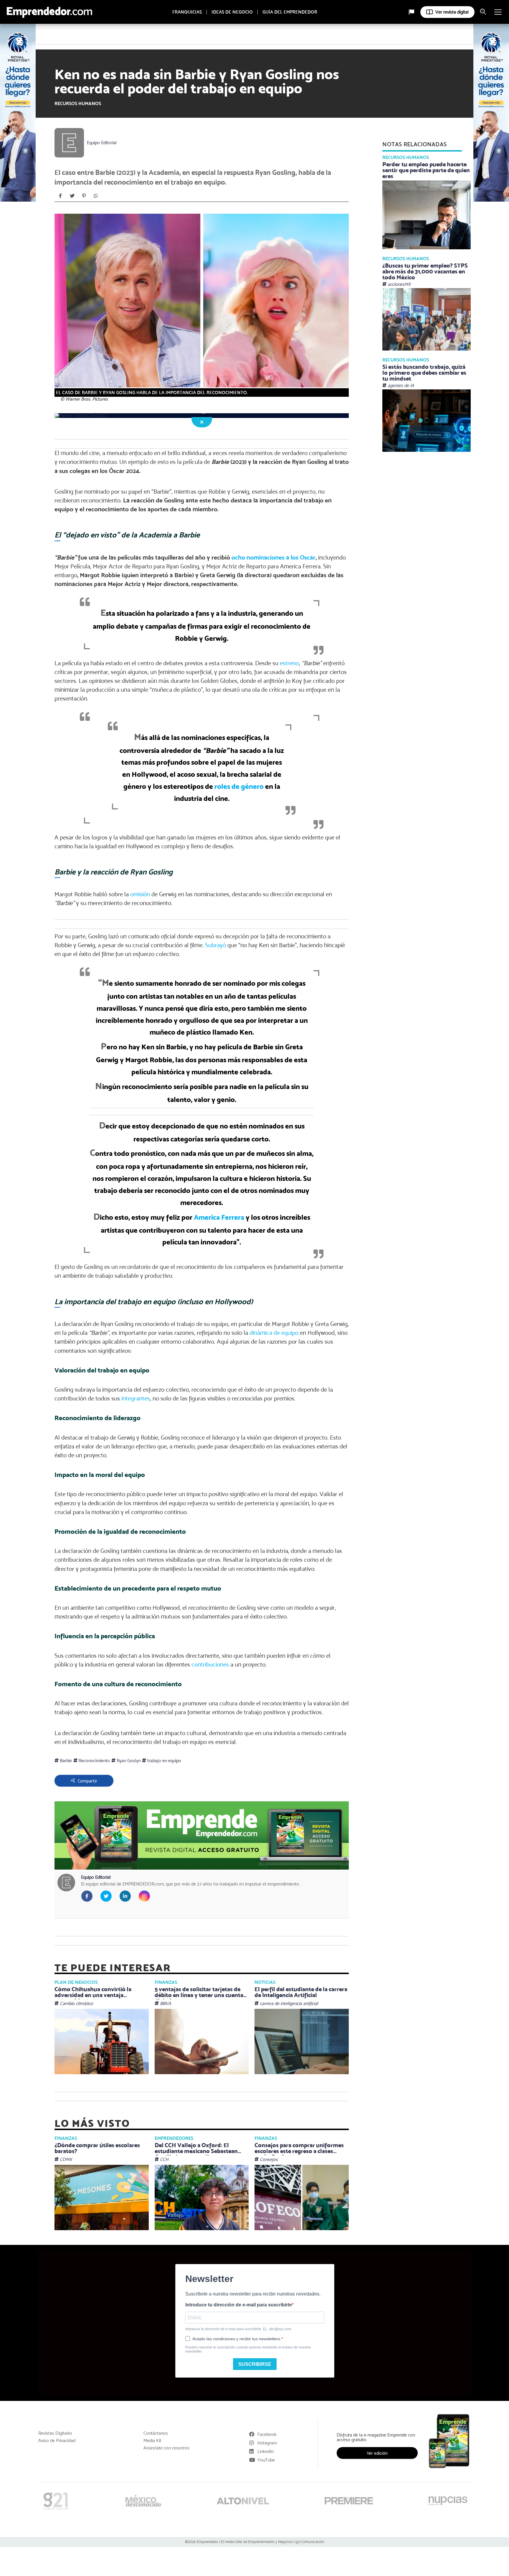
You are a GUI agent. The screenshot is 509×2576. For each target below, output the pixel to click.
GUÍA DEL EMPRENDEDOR (290, 12)
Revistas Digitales (55, 2433)
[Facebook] (60, 196)
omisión (140, 894)
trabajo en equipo (164, 1761)
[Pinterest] (84, 196)
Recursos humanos (78, 103)
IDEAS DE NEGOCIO (232, 12)
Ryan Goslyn (128, 1761)
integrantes (136, 1398)
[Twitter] (72, 196)
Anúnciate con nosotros (166, 2448)
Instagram (267, 2443)
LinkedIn (266, 2451)
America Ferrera (219, 1217)
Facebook (267, 2434)
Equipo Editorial (102, 143)
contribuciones (210, 1664)
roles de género (239, 786)
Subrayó (215, 945)
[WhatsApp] (96, 196)
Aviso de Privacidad (57, 2441)
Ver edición (377, 2453)
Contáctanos (156, 2433)
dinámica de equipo (274, 1333)
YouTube (266, 2460)
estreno (289, 663)
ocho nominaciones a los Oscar (273, 557)
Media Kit (152, 2441)
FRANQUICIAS (187, 12)
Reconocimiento (94, 1761)
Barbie (65, 1761)
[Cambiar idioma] (412, 12)
